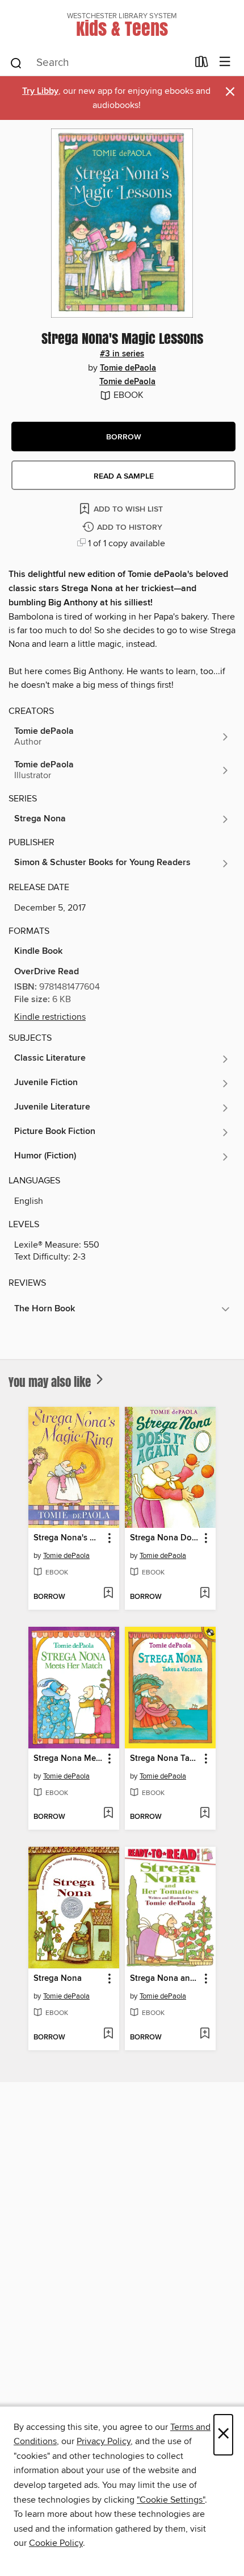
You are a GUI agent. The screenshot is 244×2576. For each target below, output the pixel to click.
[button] (123, 437)
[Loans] (202, 64)
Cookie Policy (56, 2543)
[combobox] (98, 63)
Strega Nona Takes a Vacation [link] (165, 1759)
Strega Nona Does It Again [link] (165, 1538)
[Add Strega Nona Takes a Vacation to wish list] (205, 1814)
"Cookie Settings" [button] (171, 2500)
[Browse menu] (225, 62)
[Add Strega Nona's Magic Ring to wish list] (108, 1594)
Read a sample (124, 476)
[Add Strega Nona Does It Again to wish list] (205, 1594)
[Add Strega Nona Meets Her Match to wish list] (108, 1814)
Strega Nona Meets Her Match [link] (68, 1759)
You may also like (51, 1382)
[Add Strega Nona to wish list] (108, 2034)
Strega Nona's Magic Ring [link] (68, 1538)
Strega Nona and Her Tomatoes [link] (165, 1979)
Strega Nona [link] (58, 1979)
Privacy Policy (104, 2441)
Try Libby (40, 91)
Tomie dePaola (128, 368)
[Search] (16, 63)
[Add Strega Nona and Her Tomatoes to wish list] (205, 2034)
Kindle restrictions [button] (50, 1017)
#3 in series (122, 354)
